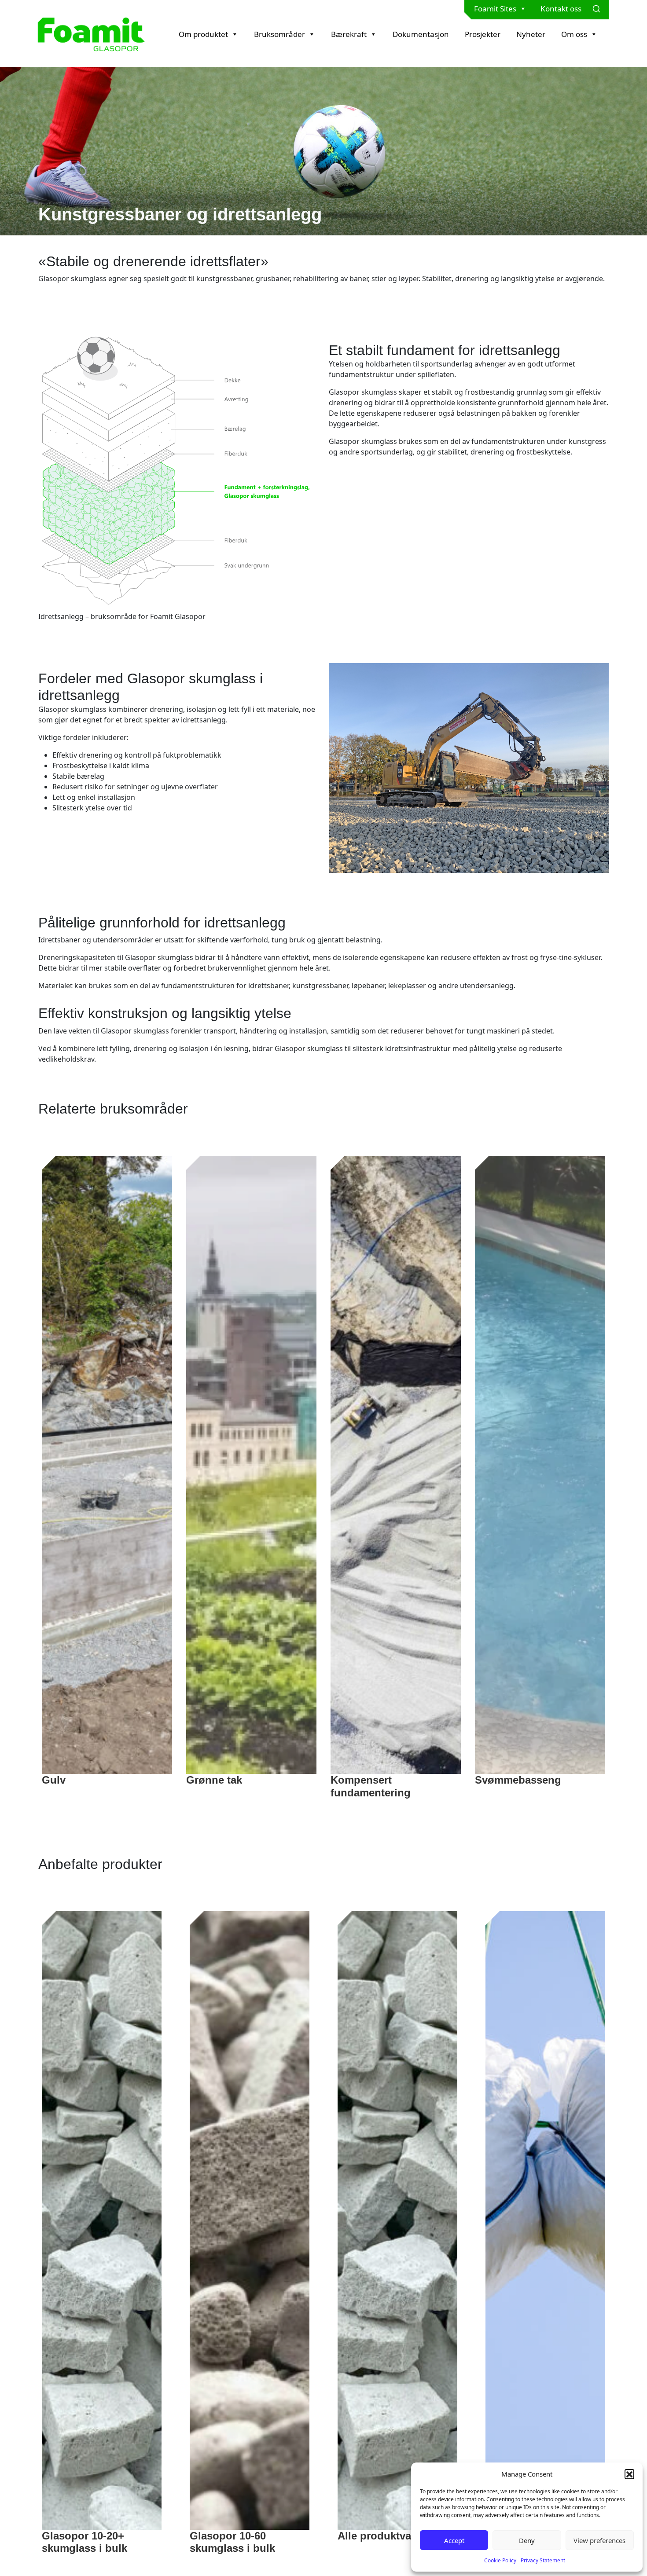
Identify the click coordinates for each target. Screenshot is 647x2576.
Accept (454, 2540)
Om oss (574, 34)
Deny (527, 2540)
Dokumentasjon (421, 34)
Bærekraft (349, 34)
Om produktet (203, 34)
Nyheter (531, 34)
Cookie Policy (500, 2560)
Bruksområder (279, 34)
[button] (629, 2474)
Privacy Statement (543, 2560)
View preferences (599, 2540)
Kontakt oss (561, 9)
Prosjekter (483, 34)
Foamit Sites (495, 9)
